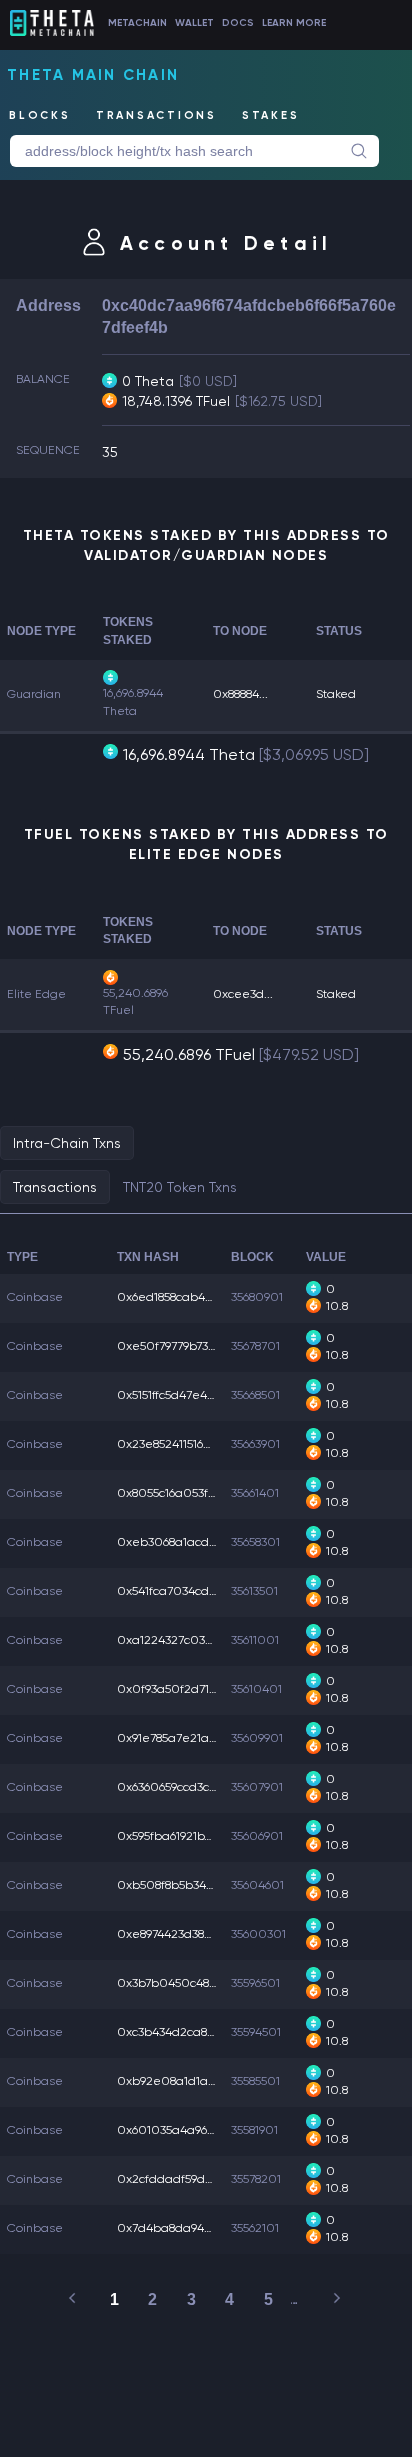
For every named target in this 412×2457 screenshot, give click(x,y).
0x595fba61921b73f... (172, 1836)
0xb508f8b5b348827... (177, 1885)
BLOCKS (40, 115)
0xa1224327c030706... (180, 1640)
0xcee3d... (243, 994)
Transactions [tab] (55, 1187)
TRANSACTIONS (156, 115)
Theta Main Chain (93, 75)
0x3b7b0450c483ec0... (182, 1983)
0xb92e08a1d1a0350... (182, 2081)
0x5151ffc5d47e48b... (173, 1395)
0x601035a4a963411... (177, 2130)
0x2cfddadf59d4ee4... (180, 2179)
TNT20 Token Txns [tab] (180, 1187)
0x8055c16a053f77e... (177, 1493)
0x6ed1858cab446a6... (179, 1297)
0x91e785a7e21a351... (175, 1738)
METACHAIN (137, 23)
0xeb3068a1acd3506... (181, 1542)
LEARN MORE (294, 23)
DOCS (238, 23)
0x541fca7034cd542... (177, 1591)
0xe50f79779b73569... (175, 1346)
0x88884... (240, 694)
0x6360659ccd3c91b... (176, 1787)
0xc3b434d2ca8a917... (177, 2032)
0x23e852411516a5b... (175, 1444)
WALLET (194, 23)
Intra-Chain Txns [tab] (67, 1143)
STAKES (271, 115)
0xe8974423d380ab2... (181, 1934)
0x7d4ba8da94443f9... (179, 2228)
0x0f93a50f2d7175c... (176, 1689)
